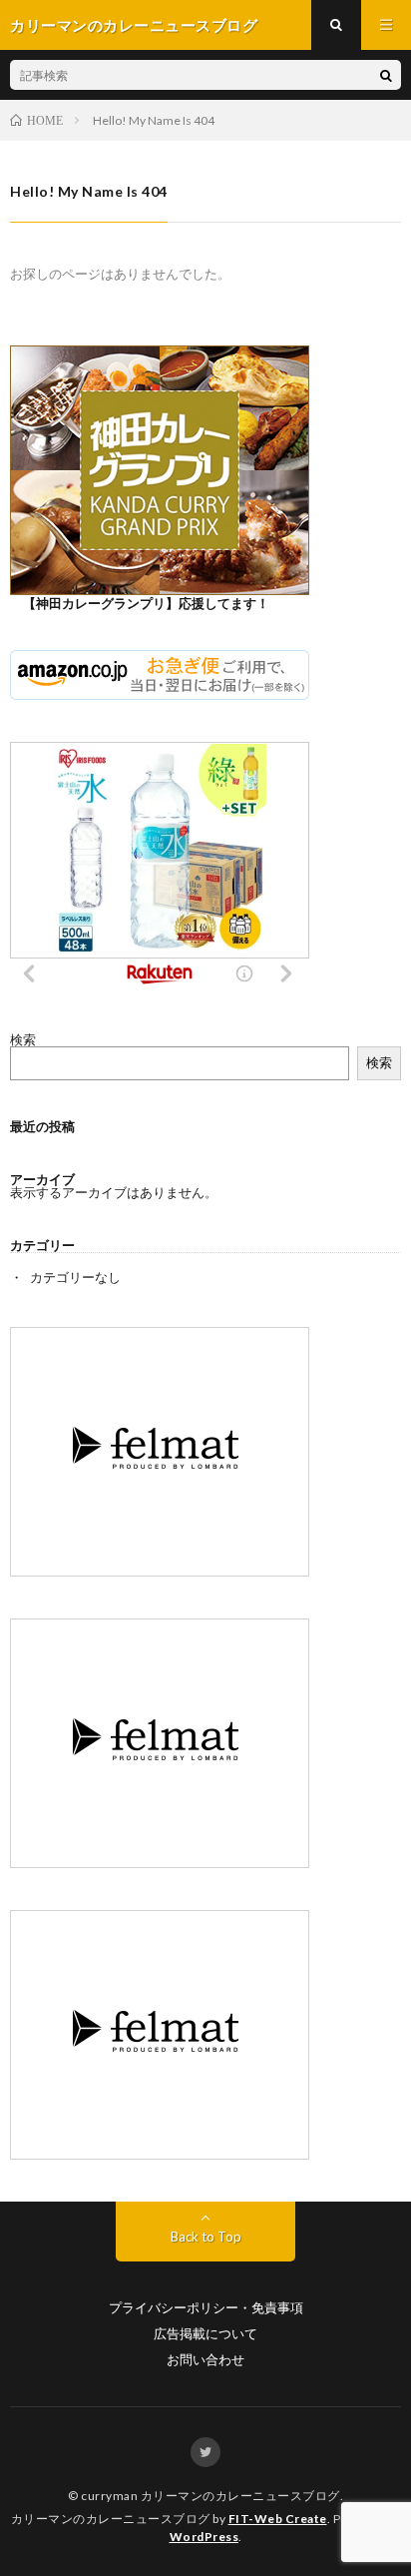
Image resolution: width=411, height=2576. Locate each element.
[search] (386, 75)
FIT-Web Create (278, 2519)
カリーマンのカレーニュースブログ (240, 2496)
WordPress (205, 2537)
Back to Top (206, 2237)
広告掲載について (205, 2334)
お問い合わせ (205, 2360)
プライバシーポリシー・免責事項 (206, 2308)
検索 (23, 1039)
